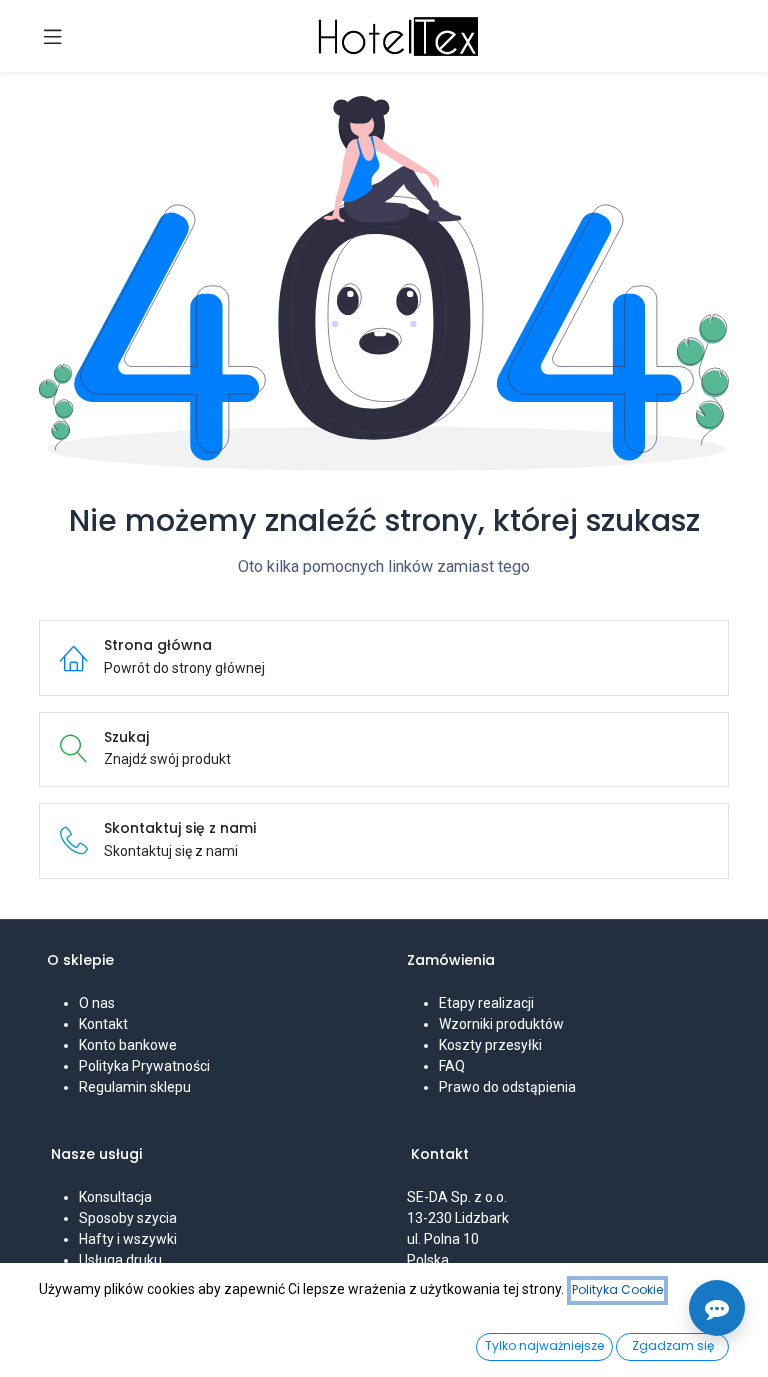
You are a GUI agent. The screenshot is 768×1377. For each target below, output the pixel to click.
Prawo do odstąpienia (507, 1087)
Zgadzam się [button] (673, 1345)
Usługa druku (120, 1260)
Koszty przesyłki (490, 1045)
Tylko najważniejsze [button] (544, 1345)
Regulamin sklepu (135, 1087)
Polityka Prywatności (144, 1066)
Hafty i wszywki (128, 1239)
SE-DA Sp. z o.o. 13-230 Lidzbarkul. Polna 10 (458, 1218)
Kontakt (103, 1024)
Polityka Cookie (617, 1289)
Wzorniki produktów (501, 1024)
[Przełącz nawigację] (53, 36)
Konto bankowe (128, 1045)
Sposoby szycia (128, 1218)
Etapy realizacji (486, 1003)
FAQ (452, 1066)
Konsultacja (115, 1197)
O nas (97, 1003)
